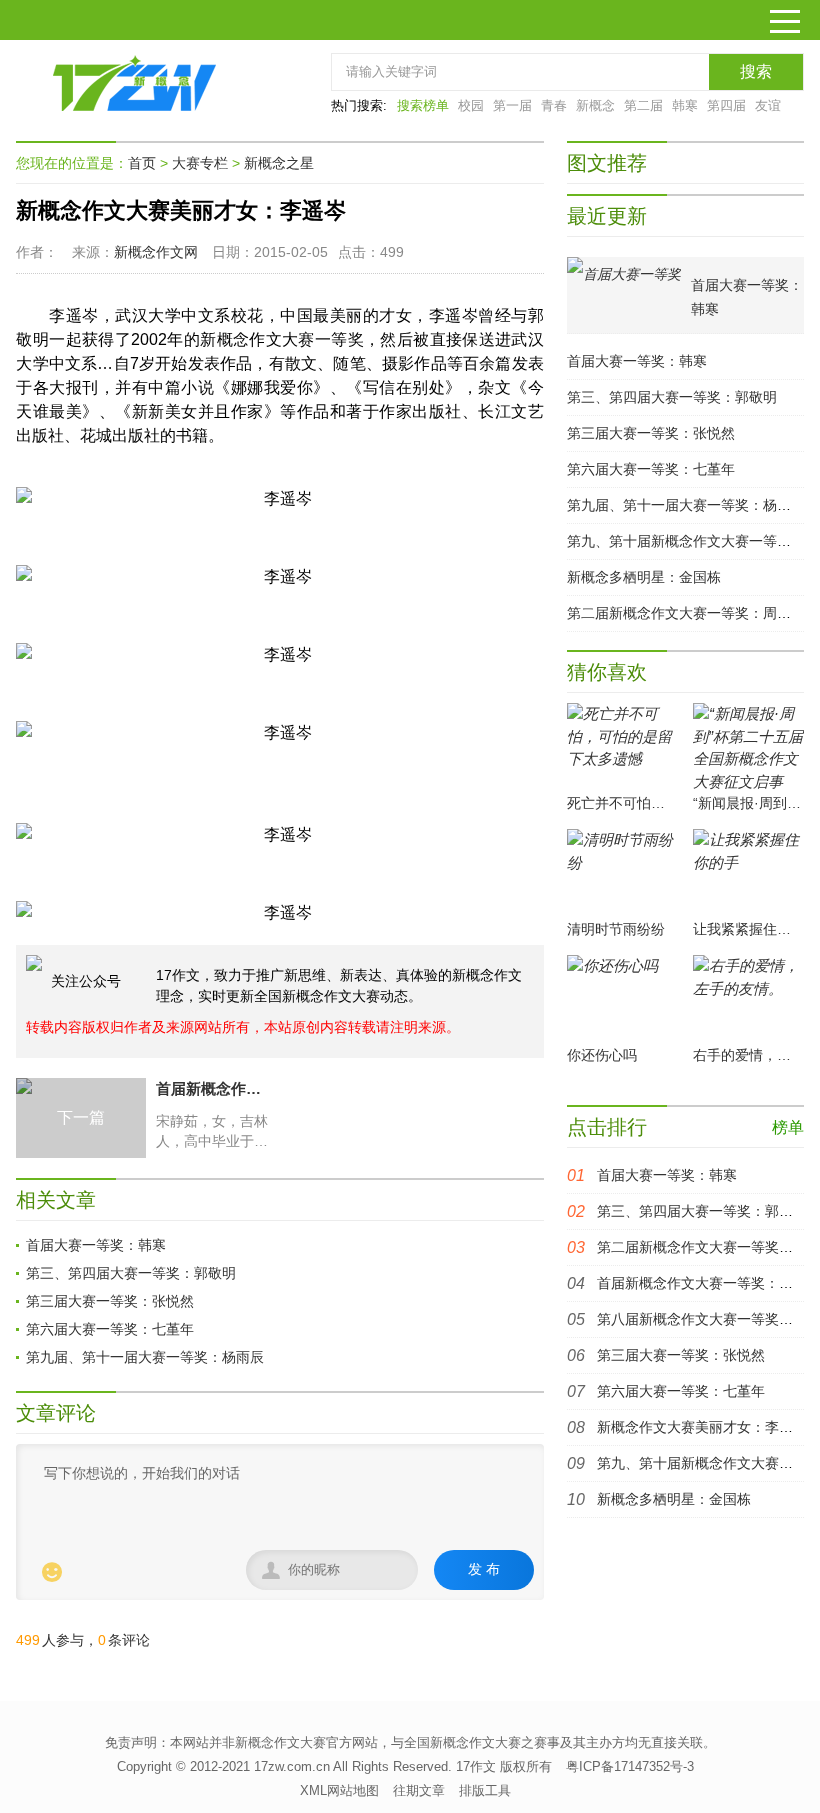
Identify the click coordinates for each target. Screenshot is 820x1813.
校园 (471, 105)
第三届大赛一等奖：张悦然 (110, 1301)
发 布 (484, 1569)
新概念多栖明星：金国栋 (644, 577)
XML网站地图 (339, 1790)
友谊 (768, 105)
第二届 (643, 105)
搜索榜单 (423, 105)
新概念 (595, 105)
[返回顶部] (717, 1611)
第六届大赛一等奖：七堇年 (110, 1329)
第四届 (726, 105)
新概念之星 (279, 163)
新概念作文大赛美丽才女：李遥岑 (702, 1427)
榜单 (788, 1127)
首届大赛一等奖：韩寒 (96, 1245)
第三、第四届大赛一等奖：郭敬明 (131, 1273)
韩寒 (685, 105)
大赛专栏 (200, 163)
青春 (554, 105)
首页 (142, 163)
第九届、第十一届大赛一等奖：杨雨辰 (145, 1357)
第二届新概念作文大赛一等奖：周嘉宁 (686, 613)
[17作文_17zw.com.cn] (136, 83)
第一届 (512, 105)
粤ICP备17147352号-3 (630, 1766)
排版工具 (485, 1790)
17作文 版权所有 (504, 1766)
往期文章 (419, 1790)
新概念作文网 (156, 252)
